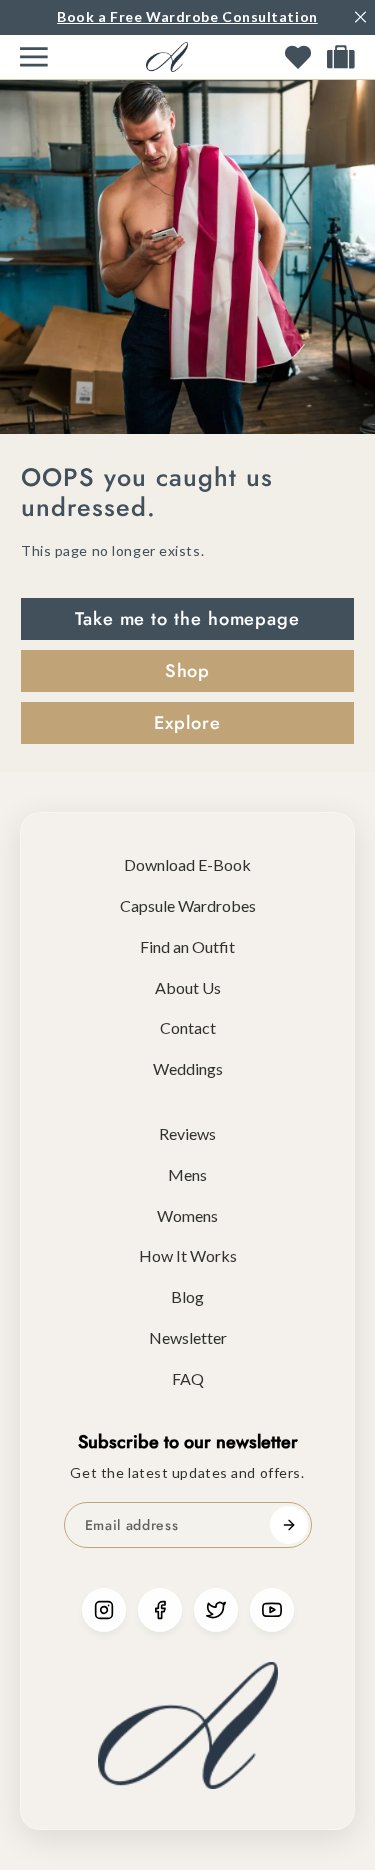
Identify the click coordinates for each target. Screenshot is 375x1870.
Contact (188, 1027)
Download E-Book (187, 864)
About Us (188, 987)
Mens (187, 1174)
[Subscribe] (289, 1525)
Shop (188, 671)
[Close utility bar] (360, 17)
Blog (187, 1296)
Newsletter (188, 1337)
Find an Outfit (187, 946)
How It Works (188, 1255)
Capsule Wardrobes (188, 905)
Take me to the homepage (187, 619)
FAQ (188, 1378)
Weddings (188, 1068)
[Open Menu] (34, 57)
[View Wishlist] (298, 57)
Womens (187, 1215)
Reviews (187, 1133)
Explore (187, 723)
